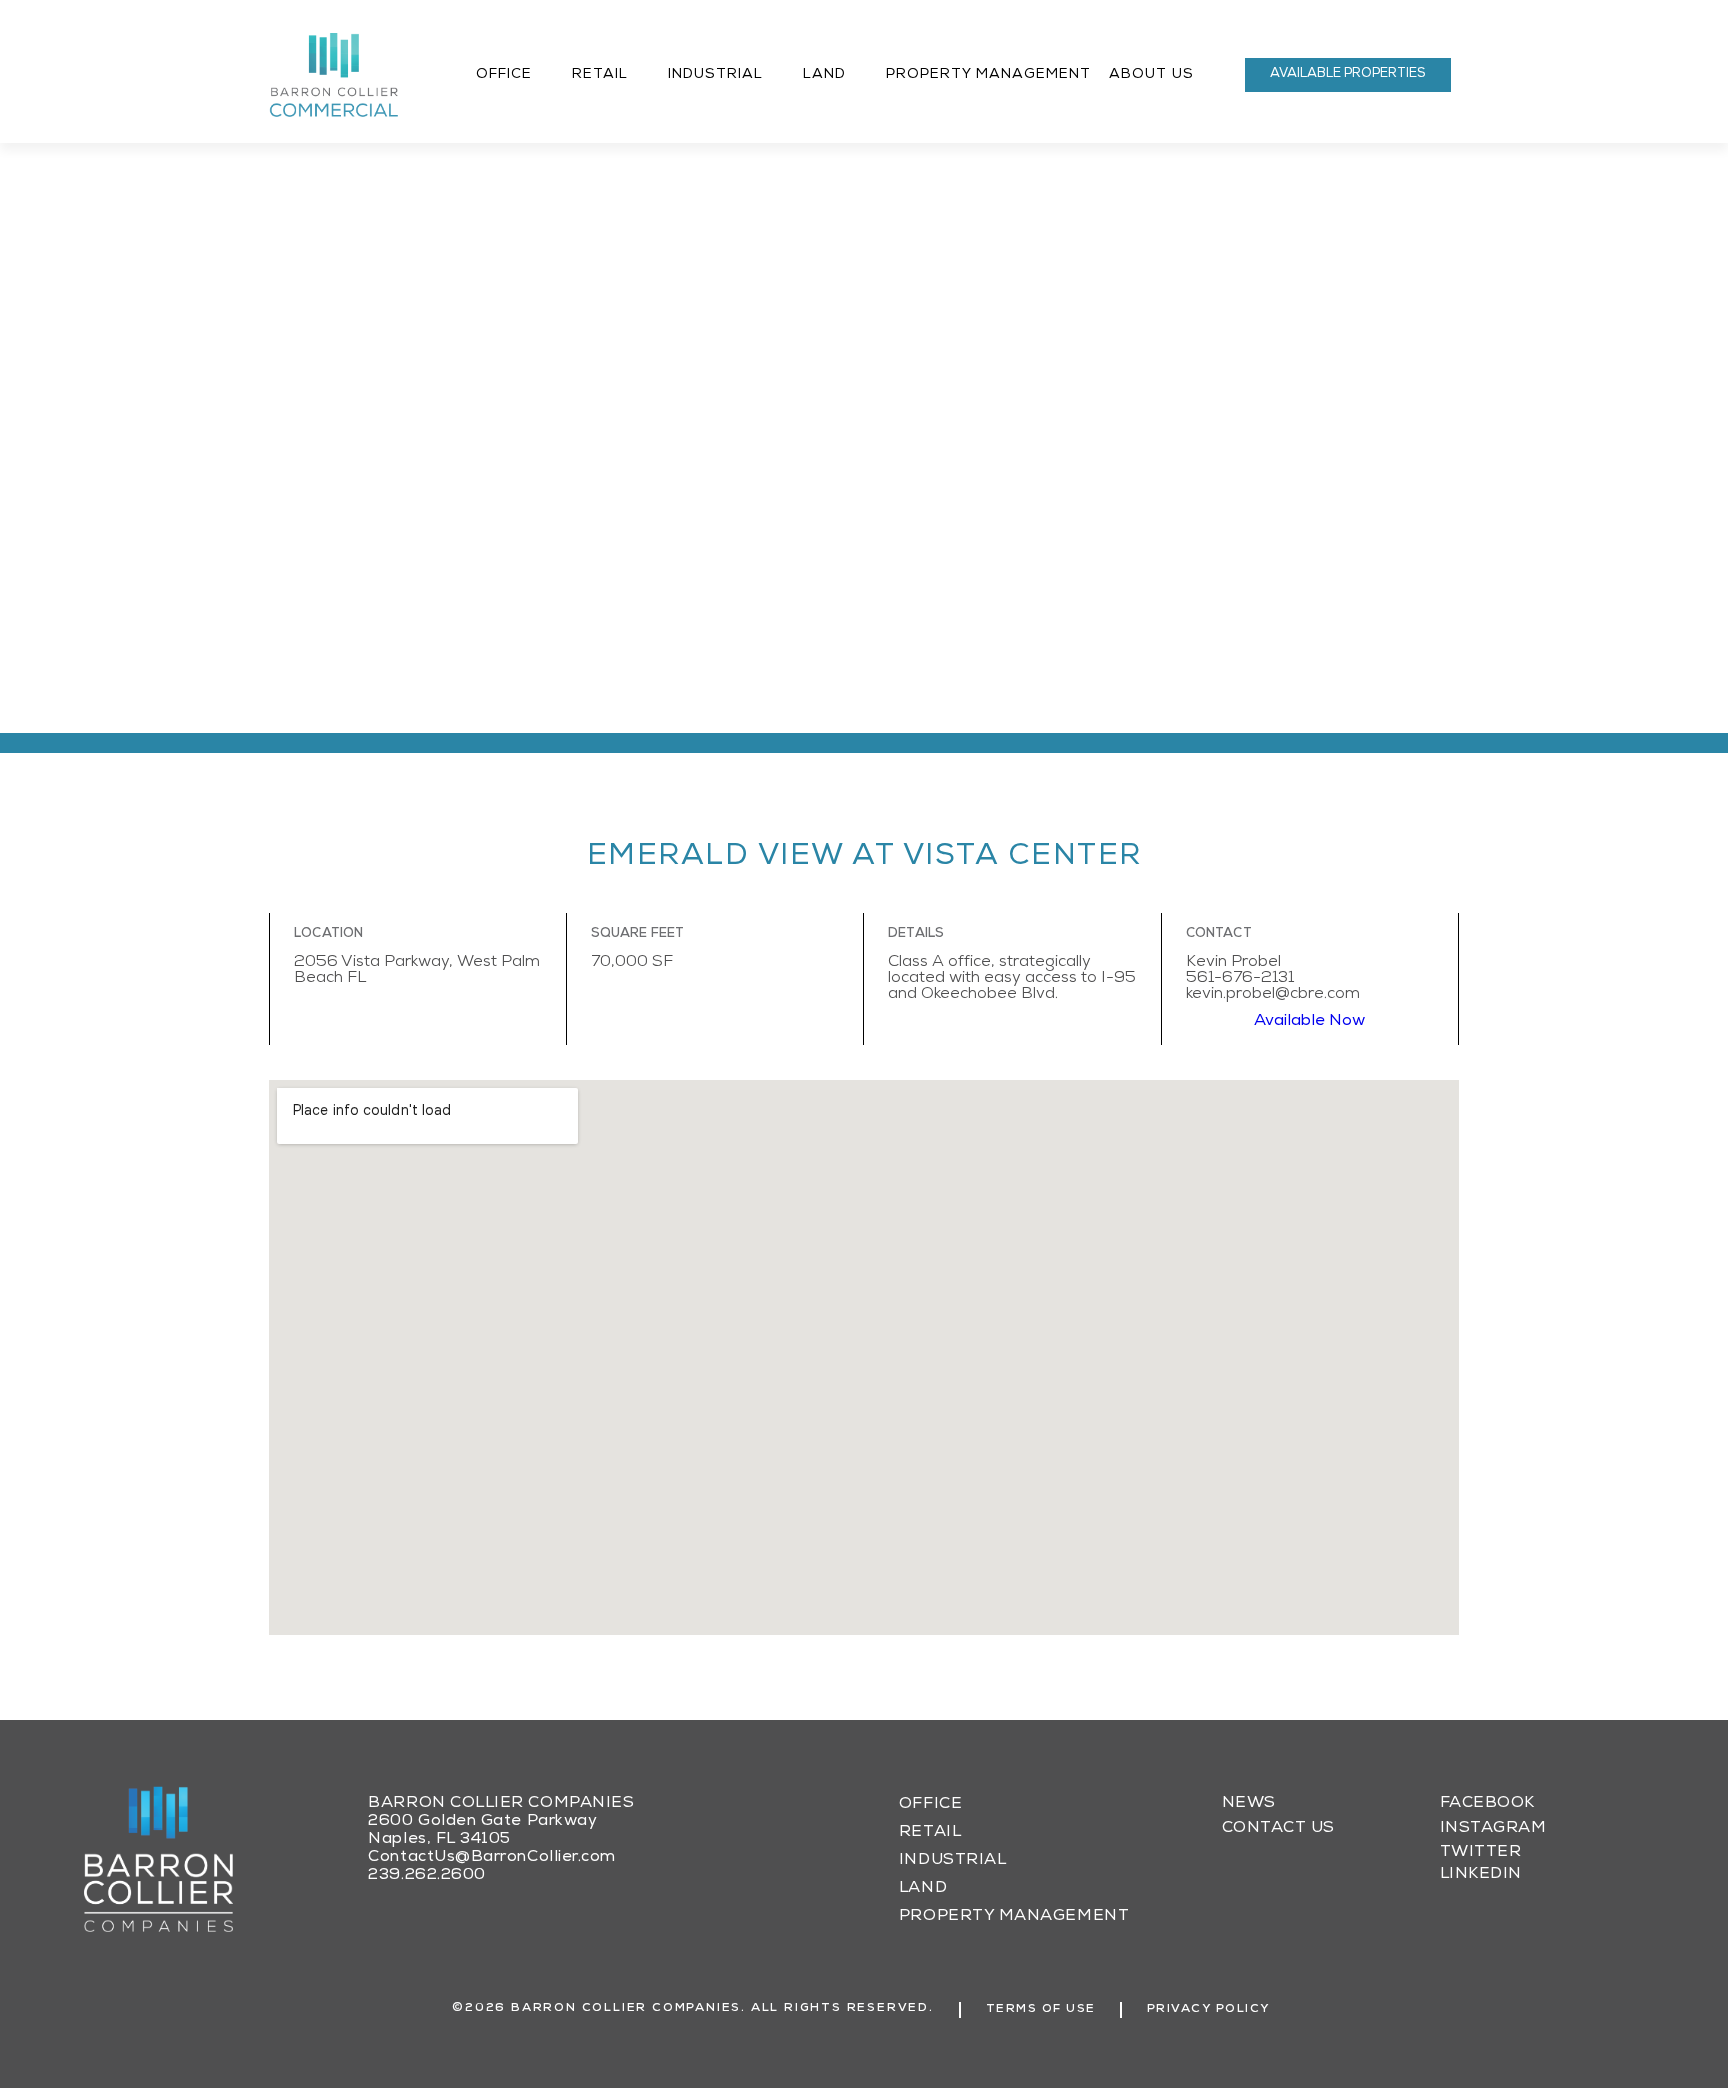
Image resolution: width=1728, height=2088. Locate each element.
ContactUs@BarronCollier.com (492, 1858)
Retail (600, 75)
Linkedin (1481, 1875)
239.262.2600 (426, 1876)
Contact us (1278, 1829)
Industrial (715, 75)
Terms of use (1041, 2010)
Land (824, 75)
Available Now (1309, 1022)
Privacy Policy (1208, 2010)
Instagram (1493, 1829)
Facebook (1487, 1804)
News (1249, 1804)
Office (504, 75)
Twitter (1481, 1853)
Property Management (988, 75)
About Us (1151, 75)
